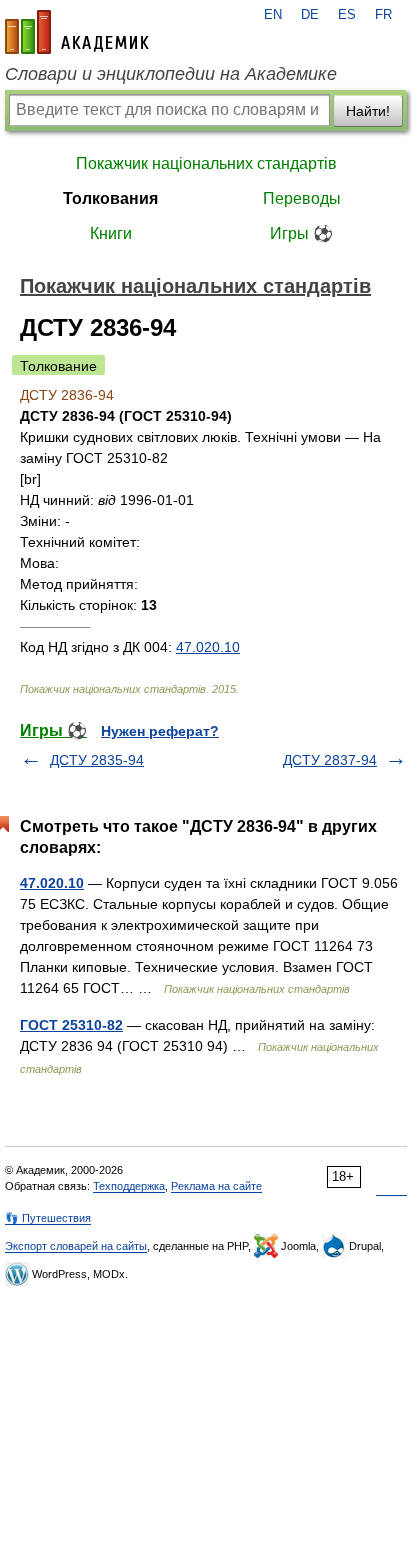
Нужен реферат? (160, 731)
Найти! (368, 111)
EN (273, 15)
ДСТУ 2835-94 (97, 760)
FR (383, 15)
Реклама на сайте (216, 1186)
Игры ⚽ (301, 233)
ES (347, 15)
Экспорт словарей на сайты (76, 1246)
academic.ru (77, 32)
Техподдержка (129, 1186)
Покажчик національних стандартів (206, 163)
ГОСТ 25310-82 (71, 1025)
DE (310, 15)
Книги (111, 233)
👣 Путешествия (48, 1218)
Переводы (302, 198)
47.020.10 (208, 647)
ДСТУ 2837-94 (330, 760)
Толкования (110, 198)
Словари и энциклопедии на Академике (171, 74)
